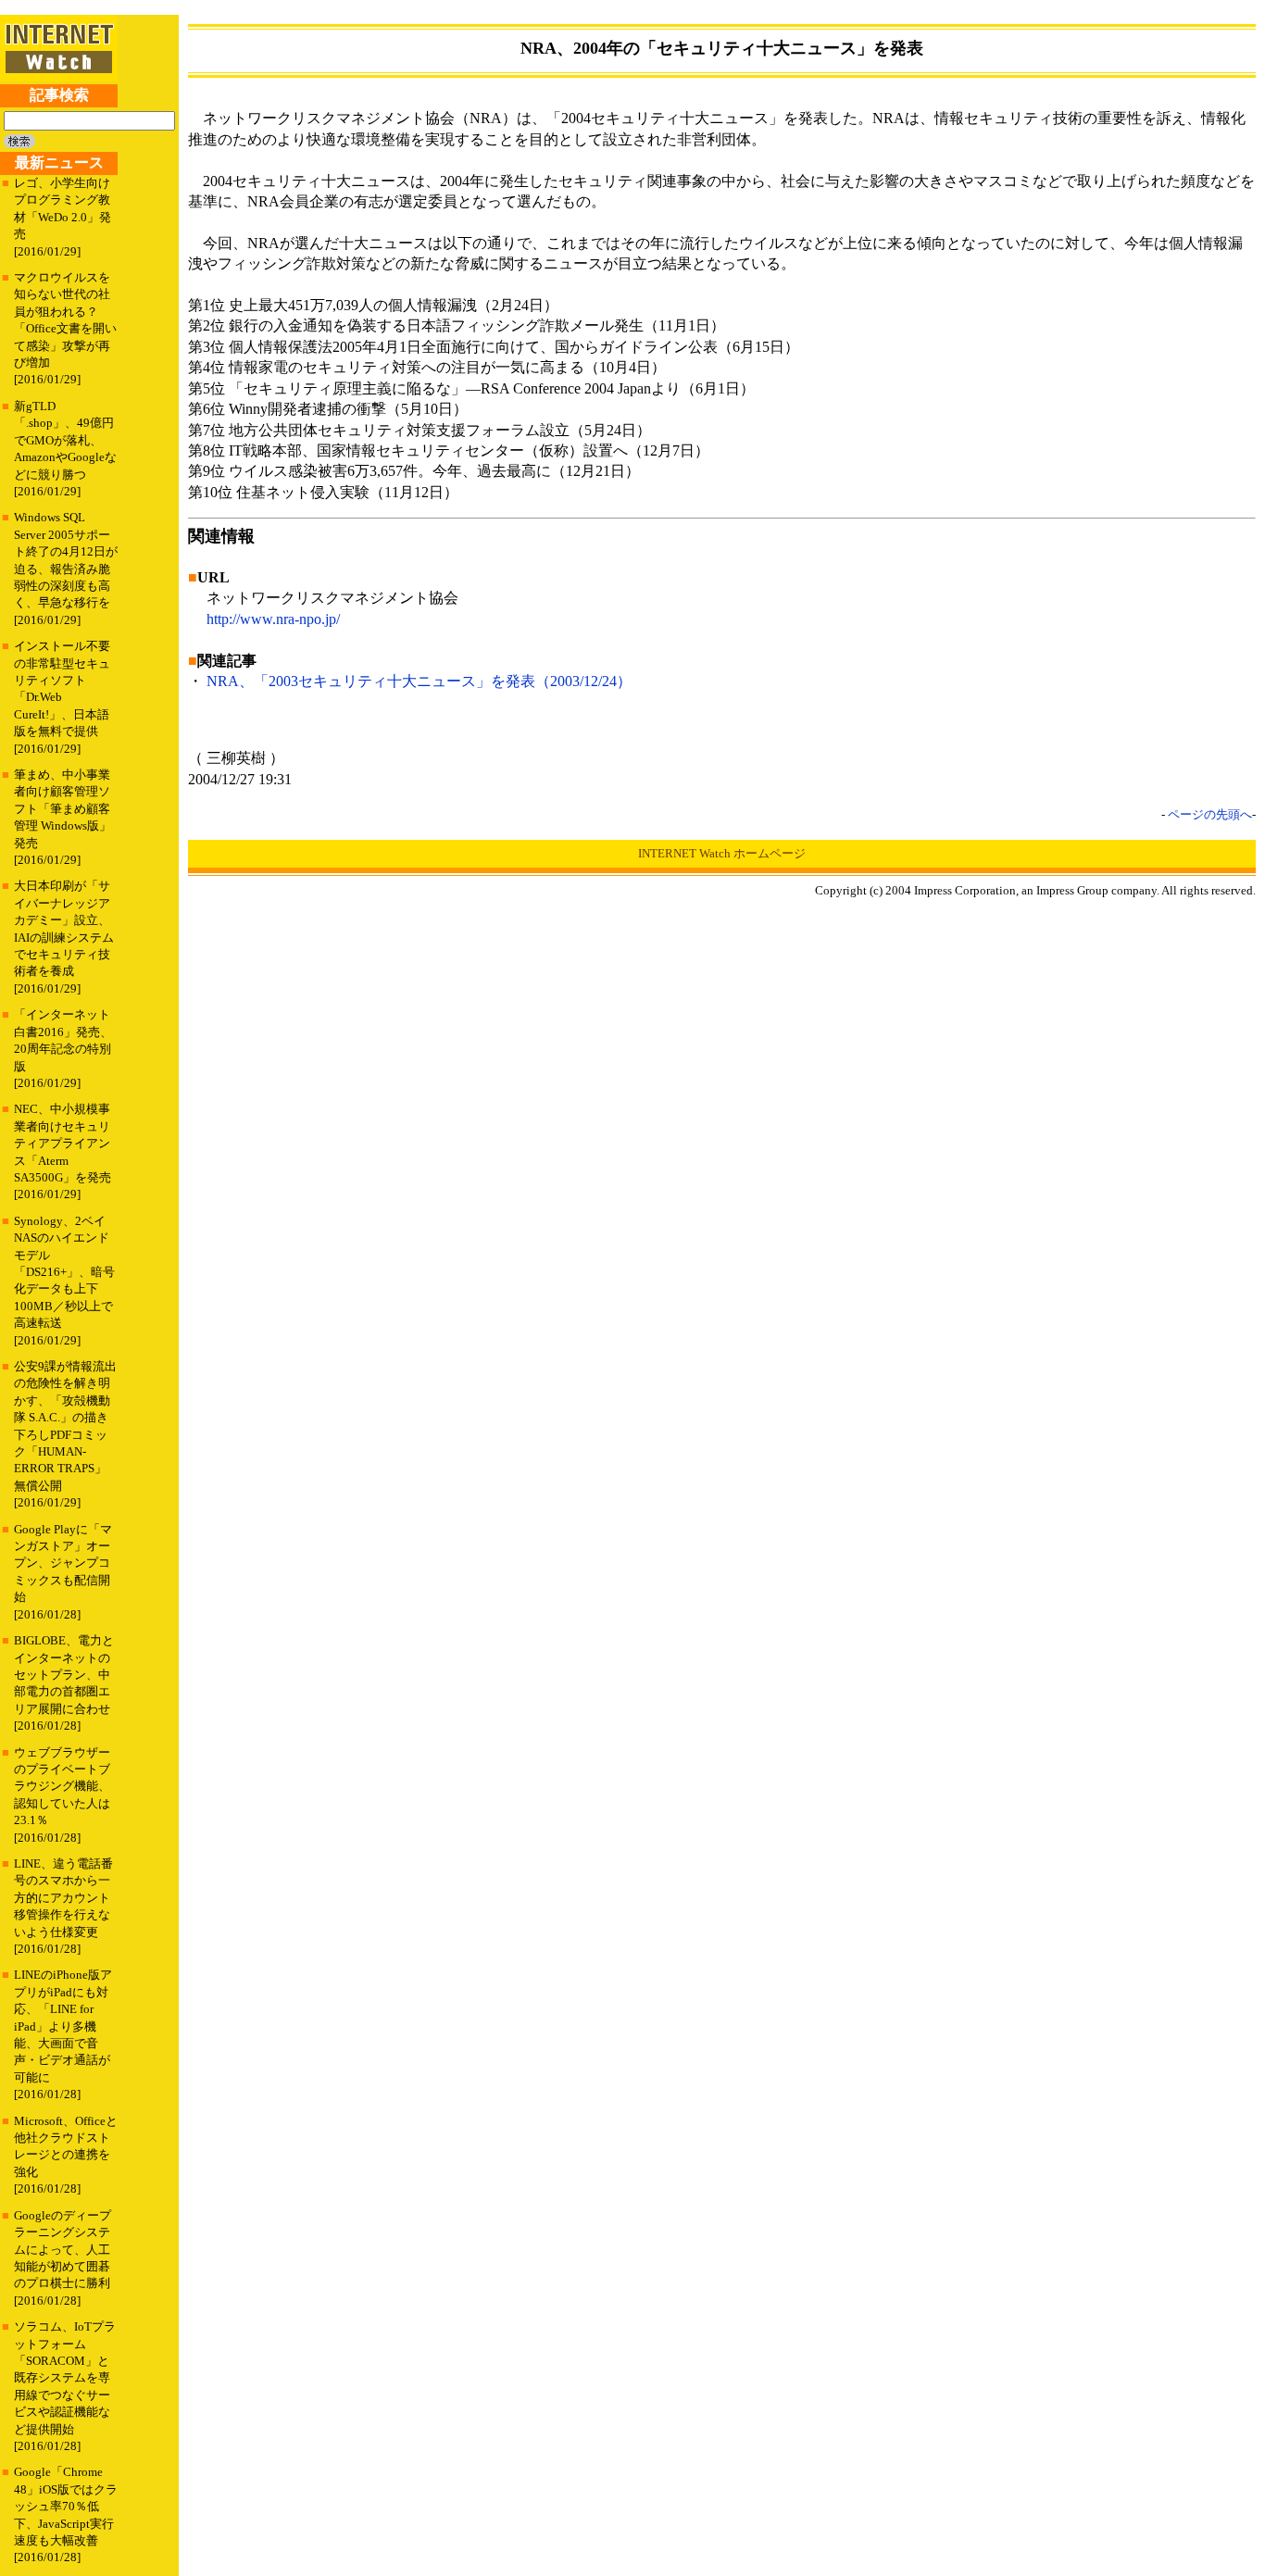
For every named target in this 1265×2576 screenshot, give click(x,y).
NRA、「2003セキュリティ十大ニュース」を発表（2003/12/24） (419, 681)
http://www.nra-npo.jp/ (273, 619)
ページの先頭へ (1210, 814)
